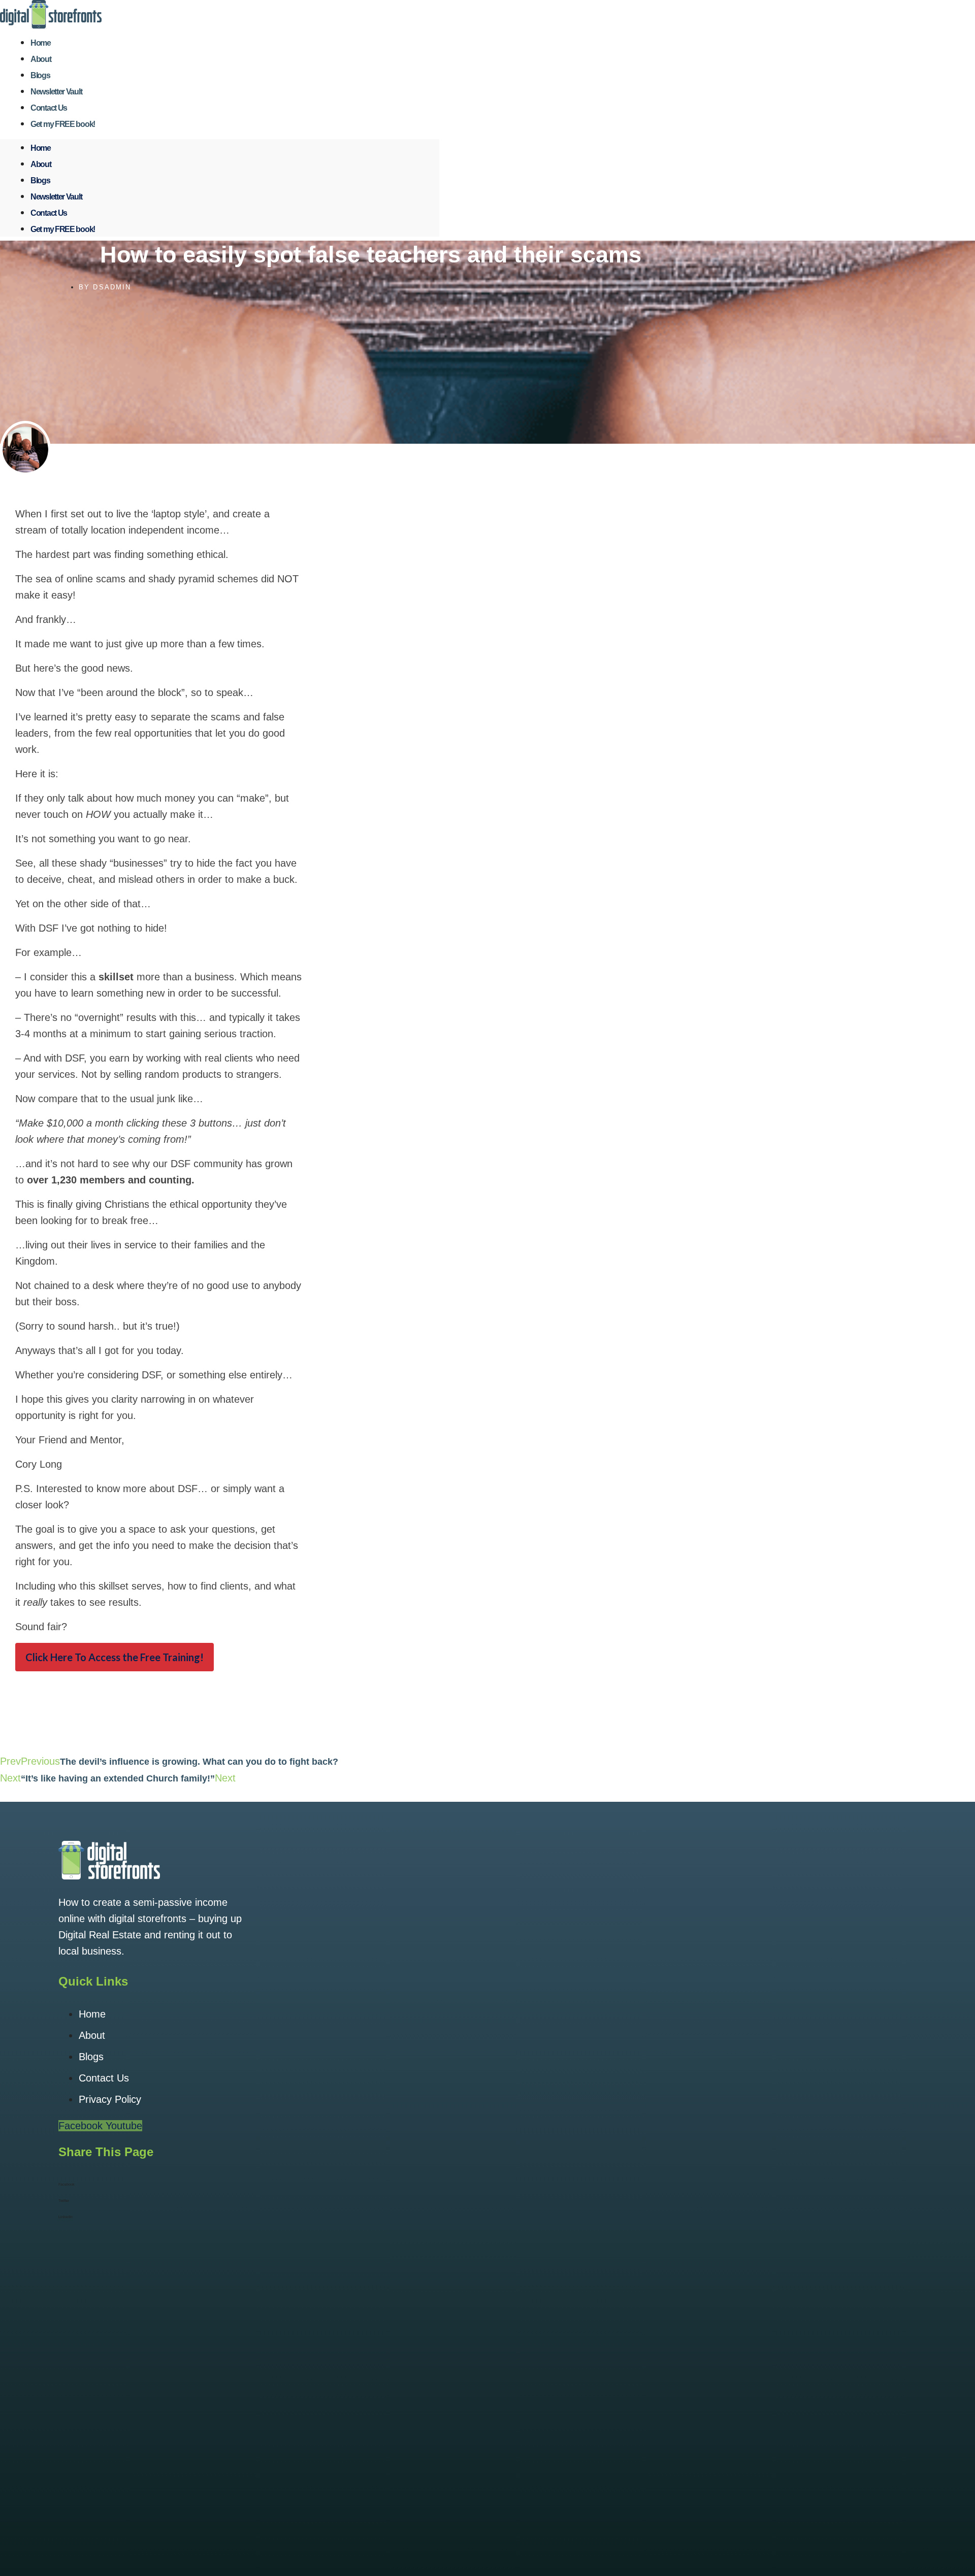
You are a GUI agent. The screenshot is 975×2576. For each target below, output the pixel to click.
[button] (371, 2185)
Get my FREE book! (63, 124)
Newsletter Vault (56, 197)
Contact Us (49, 213)
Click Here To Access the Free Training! (115, 1657)
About (41, 164)
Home (41, 148)
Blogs (40, 180)
